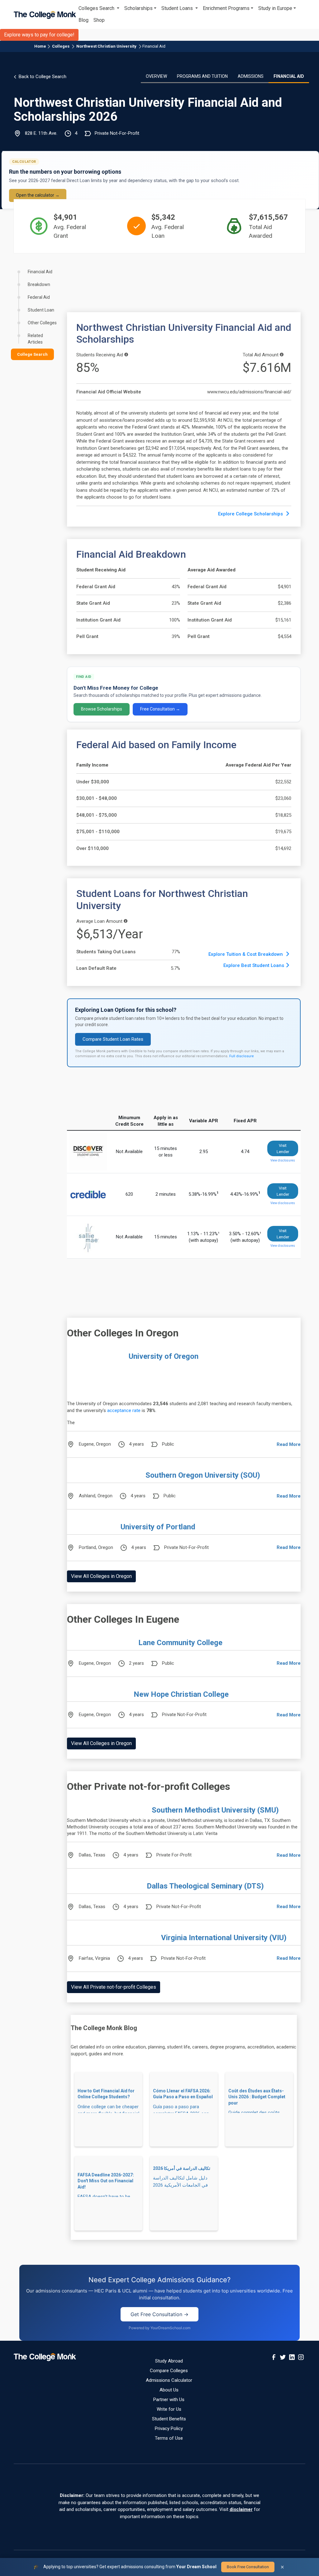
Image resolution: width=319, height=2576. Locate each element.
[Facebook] (274, 2357)
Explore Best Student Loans (254, 965)
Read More (289, 1444)
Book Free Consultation (248, 2567)
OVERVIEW (156, 76)
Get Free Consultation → (159, 2314)
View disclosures (283, 1160)
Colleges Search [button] (97, 8)
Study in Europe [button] (275, 8)
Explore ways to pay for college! (39, 35)
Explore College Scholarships (251, 514)
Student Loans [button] (178, 8)
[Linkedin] (292, 2357)
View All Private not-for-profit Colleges (114, 1987)
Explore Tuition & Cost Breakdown (246, 954)
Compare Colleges (169, 2371)
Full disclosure (242, 1056)
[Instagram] (301, 2357)
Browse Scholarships (102, 709)
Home (40, 46)
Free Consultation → (160, 709)
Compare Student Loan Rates (113, 1039)
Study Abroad (169, 2361)
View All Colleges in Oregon (101, 1576)
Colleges (61, 46)
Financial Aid (154, 46)
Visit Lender (283, 1149)
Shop (99, 20)
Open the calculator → (38, 195)
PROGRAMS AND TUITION (202, 76)
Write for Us (169, 2409)
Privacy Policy (169, 2428)
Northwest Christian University (106, 46)
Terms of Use (169, 2438)
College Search (32, 354)
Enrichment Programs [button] (226, 8)
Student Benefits (169, 2419)
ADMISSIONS (251, 76)
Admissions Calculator (169, 2380)
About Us (169, 2390)
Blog (83, 20)
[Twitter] (283, 2357)
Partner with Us (169, 2400)
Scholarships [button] (138, 8)
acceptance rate (124, 1410)
